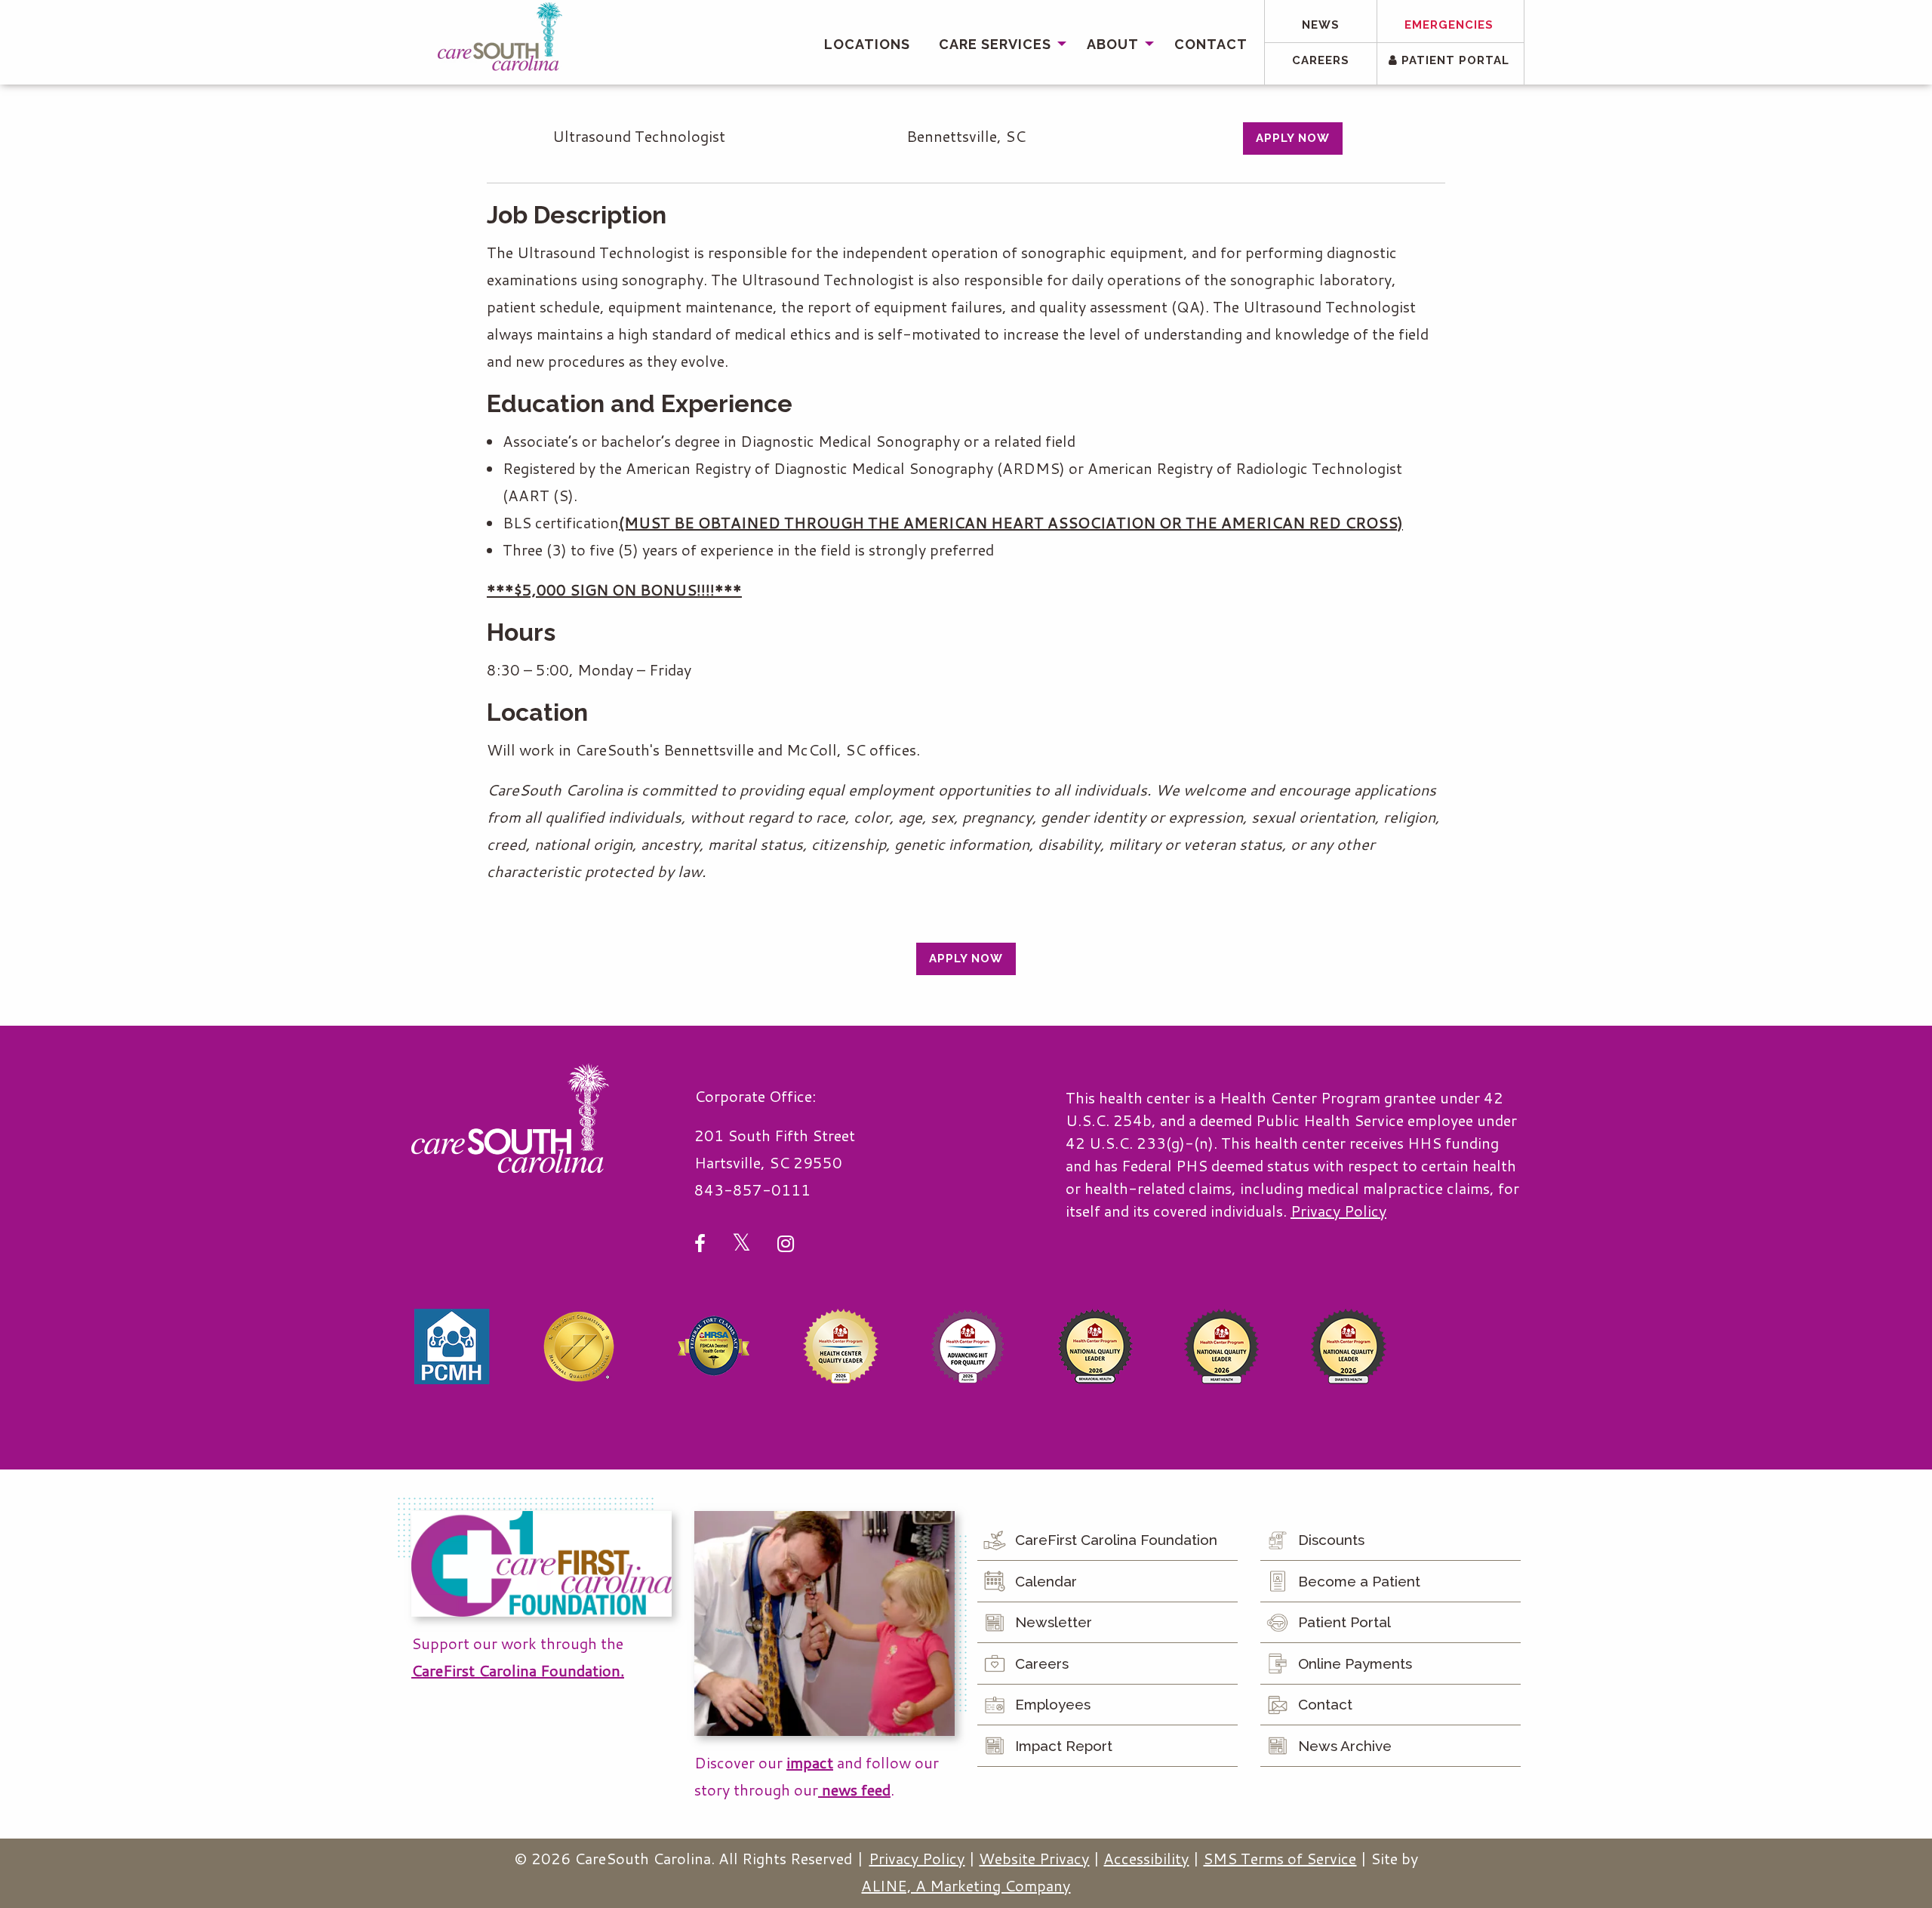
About (1113, 44)
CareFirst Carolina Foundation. (518, 1670)
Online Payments (1355, 1663)
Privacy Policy (1338, 1211)
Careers (1321, 60)
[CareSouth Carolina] (500, 37)
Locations (867, 44)
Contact (1211, 44)
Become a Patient (1359, 1581)
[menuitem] (867, 44)
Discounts (1331, 1540)
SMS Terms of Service (1280, 1858)
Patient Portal (1454, 60)
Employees (1053, 1704)
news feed (854, 1790)
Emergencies (1449, 25)
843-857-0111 (752, 1189)
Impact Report (1064, 1746)
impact (810, 1762)
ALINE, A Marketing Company (966, 1885)
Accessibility (1146, 1858)
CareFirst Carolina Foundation (1116, 1540)
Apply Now (1293, 138)
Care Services (995, 44)
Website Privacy (1034, 1858)
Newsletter (1054, 1622)
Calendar (1046, 1581)
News (1321, 25)
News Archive (1345, 1746)
